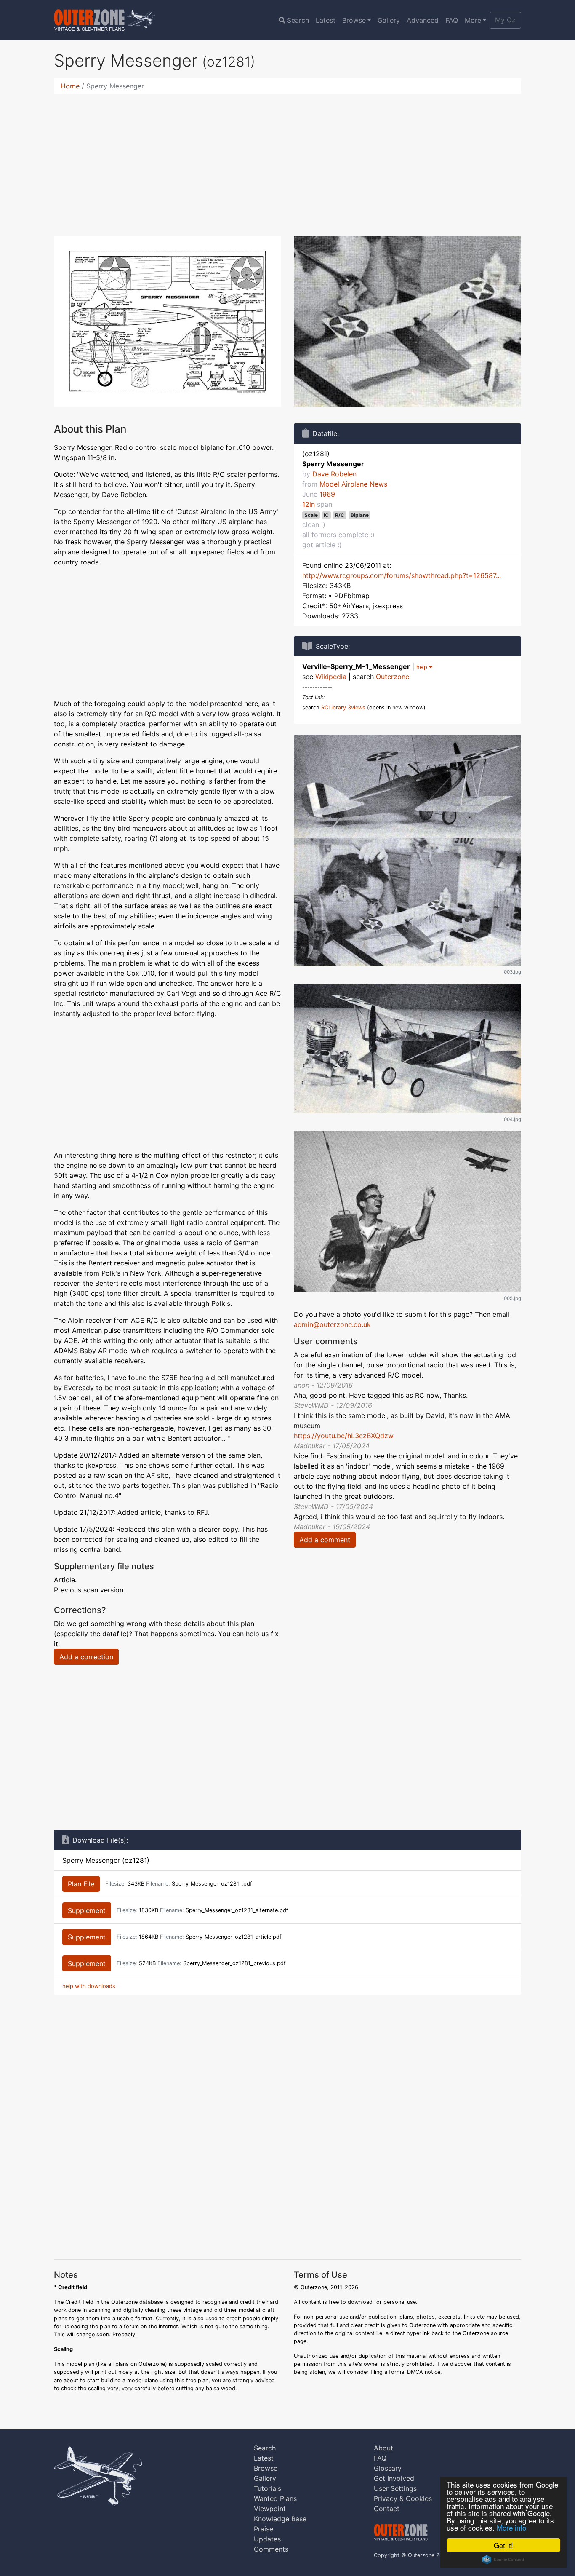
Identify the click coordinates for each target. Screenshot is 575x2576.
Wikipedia (331, 677)
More (473, 20)
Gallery (389, 20)
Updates (267, 2539)
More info (511, 2527)
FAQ (452, 20)
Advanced (423, 20)
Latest (326, 20)
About (383, 2448)
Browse (354, 20)
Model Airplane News (353, 484)
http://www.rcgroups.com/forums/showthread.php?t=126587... (402, 575)
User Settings (395, 2488)
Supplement (87, 1910)
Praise (264, 2529)
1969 (327, 494)
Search (298, 20)
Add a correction (86, 1657)
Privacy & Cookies (403, 2498)
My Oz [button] (505, 20)
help (423, 667)
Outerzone (393, 677)
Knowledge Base (280, 2519)
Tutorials (268, 2488)
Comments (271, 2549)
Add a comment (325, 1540)
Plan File (81, 1884)
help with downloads (89, 1986)
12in (309, 504)
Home (70, 86)
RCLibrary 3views (343, 708)
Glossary (388, 2468)
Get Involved (394, 2478)
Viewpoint (270, 2509)
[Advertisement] (287, 160)
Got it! (503, 2545)
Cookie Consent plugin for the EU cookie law (503, 2560)
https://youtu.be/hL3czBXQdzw (344, 1436)
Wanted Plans (275, 2498)
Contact (387, 2509)
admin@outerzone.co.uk (332, 1324)
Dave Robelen (334, 474)
